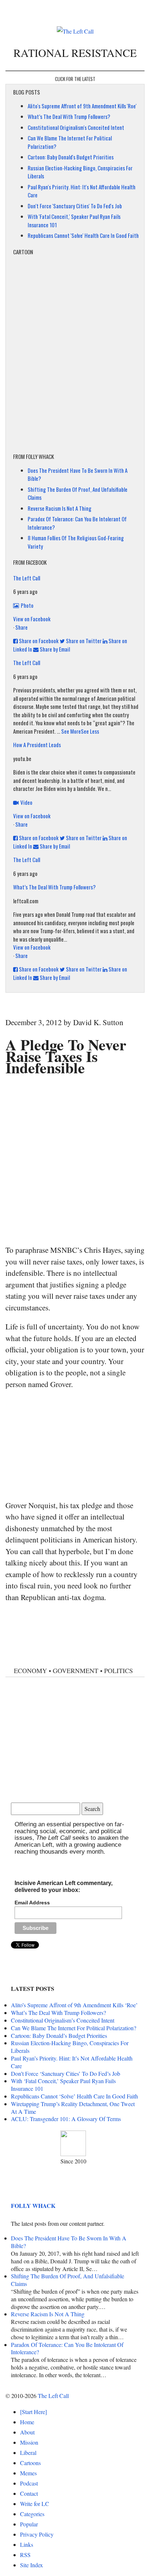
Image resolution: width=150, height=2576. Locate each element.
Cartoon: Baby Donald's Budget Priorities (71, 157)
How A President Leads (37, 745)
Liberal (28, 2453)
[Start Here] (33, 2412)
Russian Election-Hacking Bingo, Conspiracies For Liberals (70, 2047)
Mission (29, 2442)
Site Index (31, 2565)
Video (26, 802)
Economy (30, 1671)
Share (21, 627)
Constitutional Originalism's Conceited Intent (76, 127)
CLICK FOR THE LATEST (75, 79)
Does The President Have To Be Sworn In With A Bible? (69, 2242)
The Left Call (27, 578)
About (27, 2432)
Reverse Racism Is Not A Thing (60, 508)
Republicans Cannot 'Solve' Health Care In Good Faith (83, 235)
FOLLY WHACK (33, 2206)
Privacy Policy (37, 2534)
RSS (25, 2555)
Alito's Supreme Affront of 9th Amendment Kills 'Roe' (82, 106)
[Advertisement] (75, 1159)
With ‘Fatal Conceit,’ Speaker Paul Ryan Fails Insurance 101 (63, 2085)
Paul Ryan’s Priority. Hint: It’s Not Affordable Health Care (72, 2062)
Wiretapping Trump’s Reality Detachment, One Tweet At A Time (73, 2108)
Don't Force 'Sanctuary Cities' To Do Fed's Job (75, 206)
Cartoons (30, 2463)
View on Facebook (32, 619)
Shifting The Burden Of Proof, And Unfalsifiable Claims (68, 2280)
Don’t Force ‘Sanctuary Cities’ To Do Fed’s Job (66, 2073)
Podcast (29, 2483)
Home (27, 2422)
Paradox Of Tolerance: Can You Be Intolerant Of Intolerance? (67, 2348)
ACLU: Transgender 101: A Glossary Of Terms (66, 2119)
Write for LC (35, 2504)
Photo (27, 605)
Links (27, 2544)
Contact (29, 2493)
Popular (29, 2524)
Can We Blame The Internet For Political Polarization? (74, 2028)
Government (76, 1671)
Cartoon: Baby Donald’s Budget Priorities (59, 2036)
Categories (32, 2514)
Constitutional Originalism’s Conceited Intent (63, 2020)
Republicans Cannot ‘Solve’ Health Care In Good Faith (74, 2096)
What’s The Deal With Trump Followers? (69, 116)
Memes (28, 2473)
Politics (119, 1671)
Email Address (32, 1903)
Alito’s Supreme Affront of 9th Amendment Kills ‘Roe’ (74, 2005)
